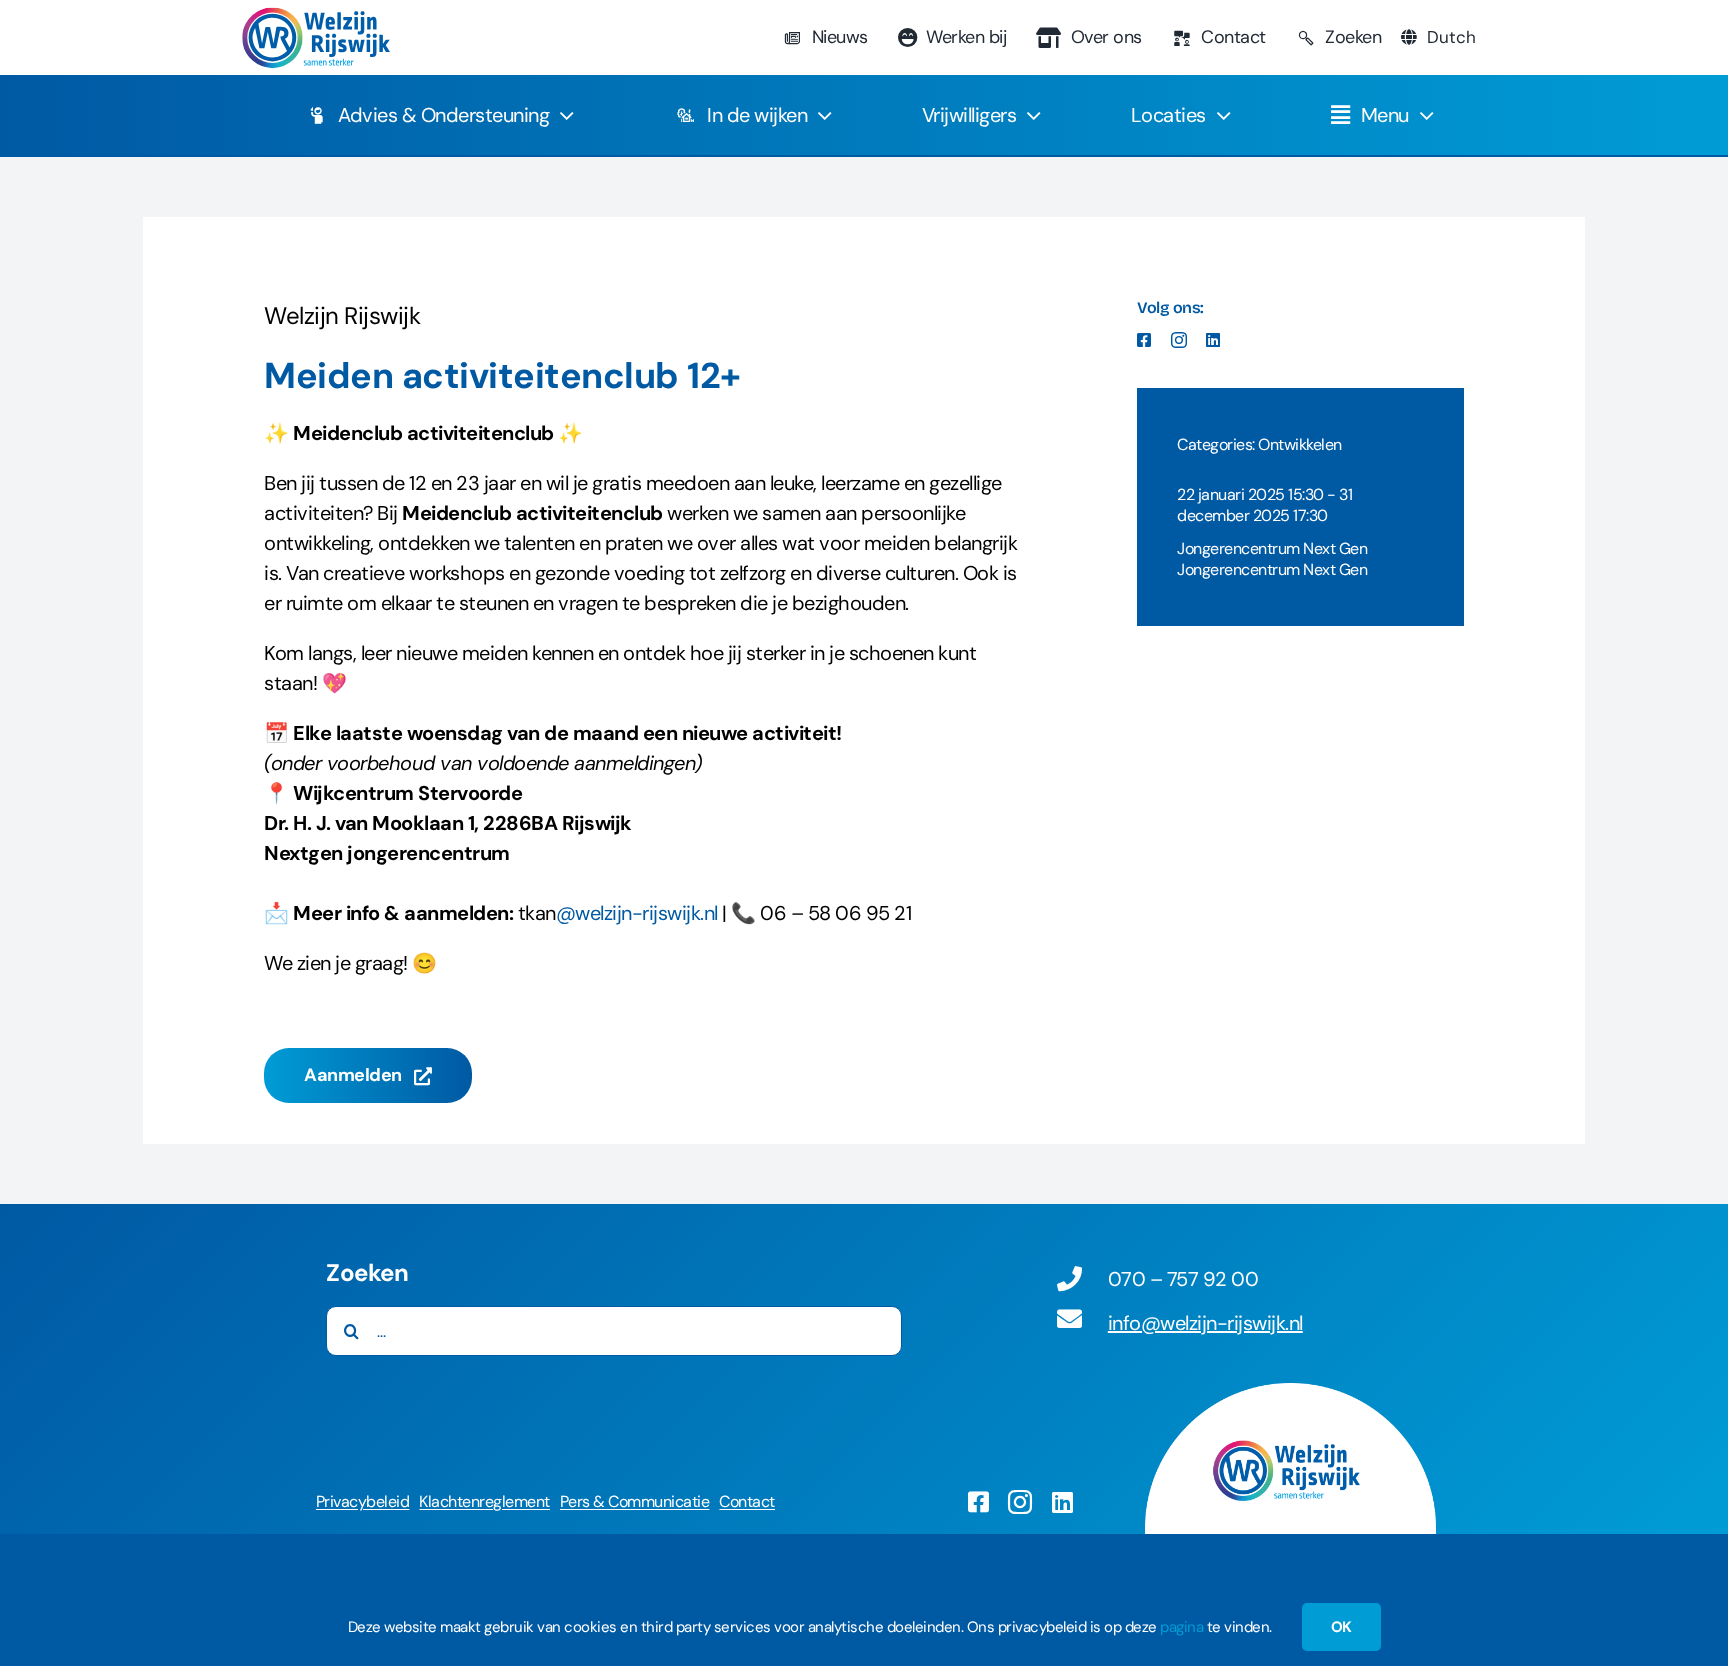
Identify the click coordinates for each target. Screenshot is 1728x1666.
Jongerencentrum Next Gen (1272, 548)
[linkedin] (1213, 340)
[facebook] (1144, 340)
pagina (1181, 1627)
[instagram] (1179, 340)
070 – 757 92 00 (1183, 1279)
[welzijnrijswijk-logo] (315, 17)
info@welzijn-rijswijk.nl (1205, 1323)
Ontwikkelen (1300, 444)
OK (1341, 1627)
